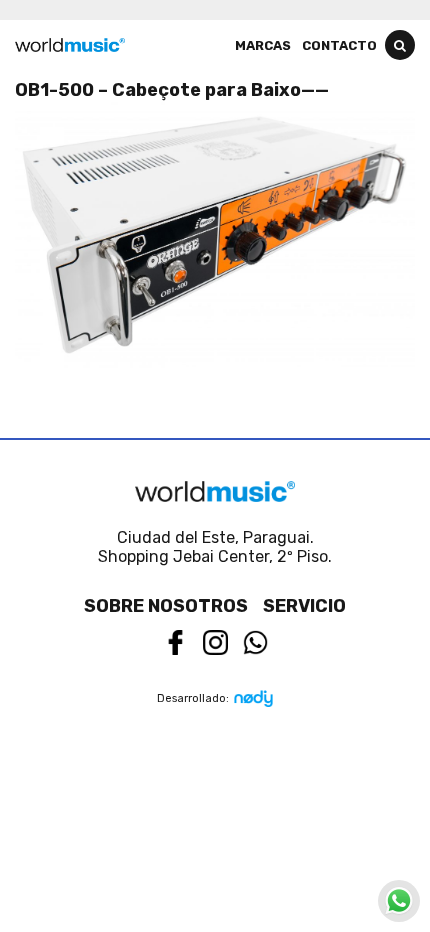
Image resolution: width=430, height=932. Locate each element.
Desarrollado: (193, 698)
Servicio (304, 606)
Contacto (339, 45)
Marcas (263, 45)
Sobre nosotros (166, 606)
